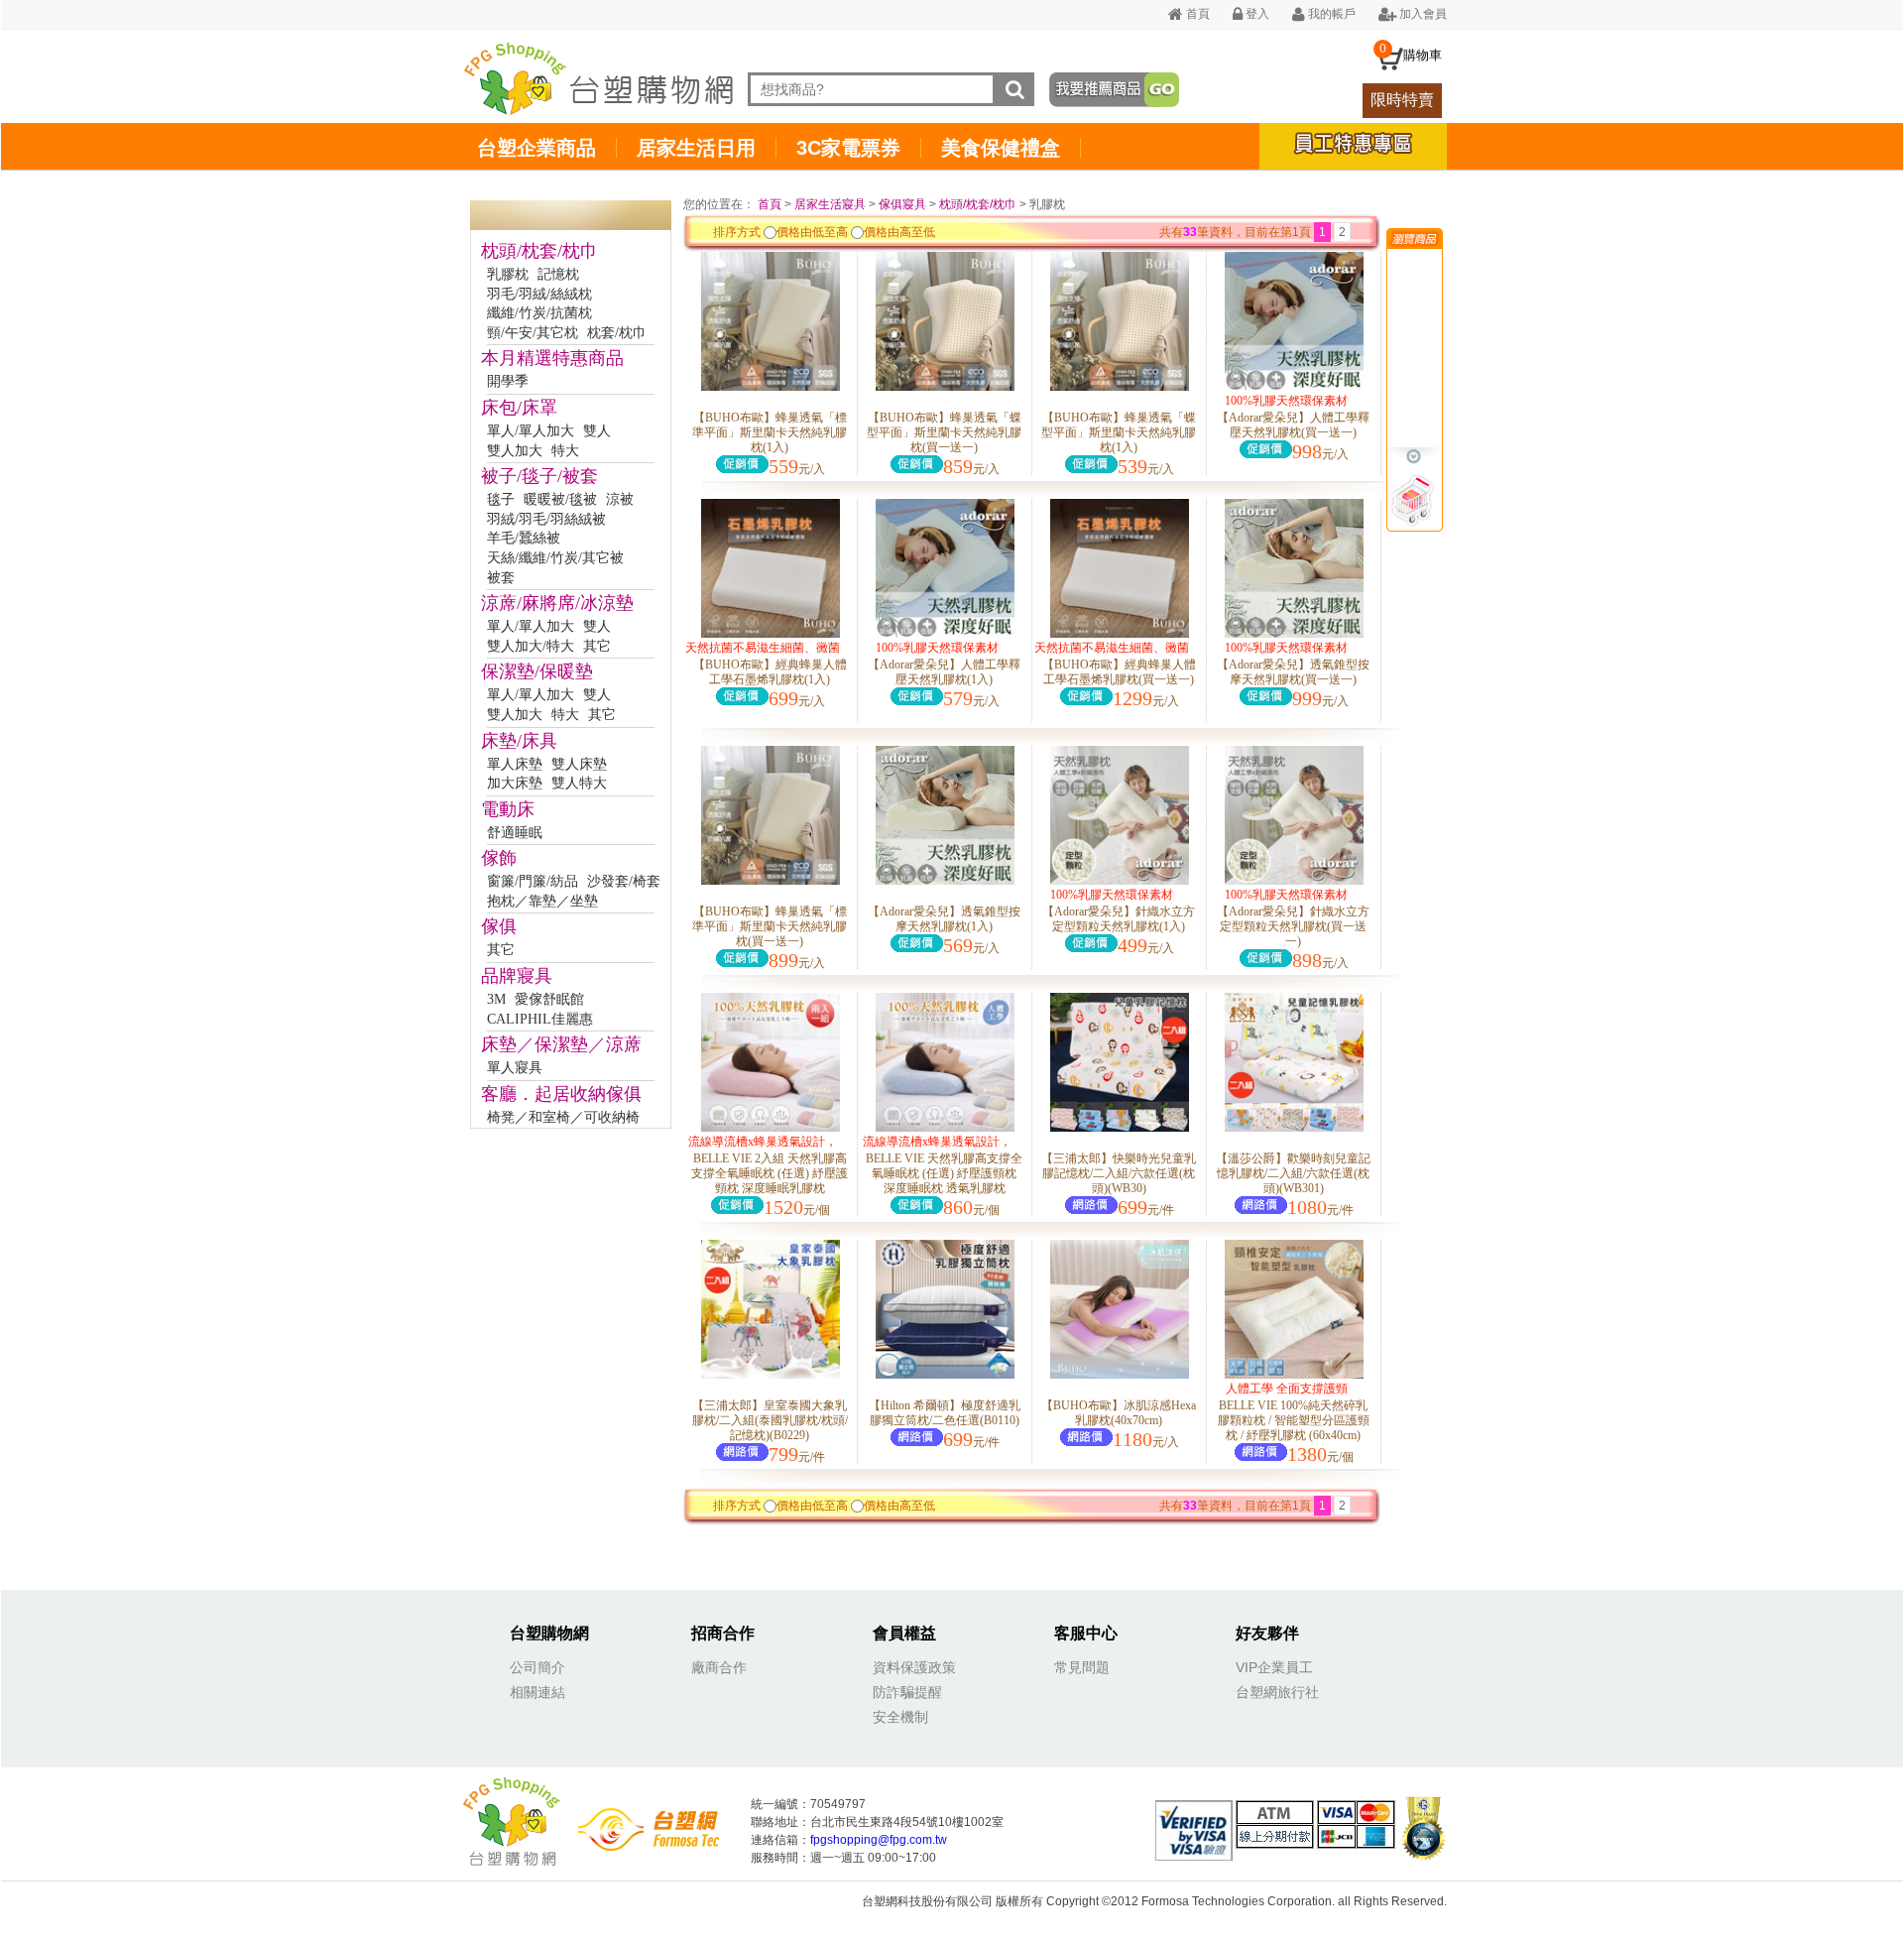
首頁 (1196, 14)
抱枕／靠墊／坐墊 (542, 901)
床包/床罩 (519, 408)
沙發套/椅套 (624, 881)
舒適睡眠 (515, 833)
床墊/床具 (519, 741)
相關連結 (537, 1692)
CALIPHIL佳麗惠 (540, 1019)
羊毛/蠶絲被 (524, 538)
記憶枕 (558, 274)
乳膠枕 (508, 274)
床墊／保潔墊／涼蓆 (561, 1044)
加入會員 (1422, 14)
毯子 (501, 499)
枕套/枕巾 (617, 333)
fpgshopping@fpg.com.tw (879, 1840)
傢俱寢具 (902, 204)
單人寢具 (515, 1068)
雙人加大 (515, 451)
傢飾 (499, 858)
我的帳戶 (1330, 14)
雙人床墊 (579, 764)
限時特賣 (1402, 100)
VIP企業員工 (1274, 1667)
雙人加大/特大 (531, 646)
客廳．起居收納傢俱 (561, 1094)
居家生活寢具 (830, 204)
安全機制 (900, 1717)
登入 (1256, 14)
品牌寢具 (517, 976)
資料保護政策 (914, 1667)
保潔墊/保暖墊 (537, 671)
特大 (565, 451)
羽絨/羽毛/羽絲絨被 (546, 519)
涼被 (620, 499)
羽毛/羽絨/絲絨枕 (539, 294)
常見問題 (1082, 1667)
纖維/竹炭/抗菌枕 (539, 313)
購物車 (1423, 55)
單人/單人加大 (531, 431)
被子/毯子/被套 (539, 476)
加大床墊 (515, 783)
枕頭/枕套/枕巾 (539, 251)
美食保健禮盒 (1001, 148)
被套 (501, 578)
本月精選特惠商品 (552, 358)
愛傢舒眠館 (549, 999)
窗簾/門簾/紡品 (533, 881)
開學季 (508, 381)
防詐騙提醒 (907, 1692)
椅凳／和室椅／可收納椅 (563, 1117)
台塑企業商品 (536, 148)
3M (496, 999)
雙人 (597, 431)
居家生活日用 (696, 148)
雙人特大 (579, 783)
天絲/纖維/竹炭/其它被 (555, 558)
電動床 (508, 809)
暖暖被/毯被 (560, 499)
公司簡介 (537, 1667)
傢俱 (499, 926)
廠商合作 (719, 1667)
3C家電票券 (848, 148)
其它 (597, 646)
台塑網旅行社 (1277, 1692)
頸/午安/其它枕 (533, 333)
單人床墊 (515, 764)
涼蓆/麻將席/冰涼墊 (557, 603)
